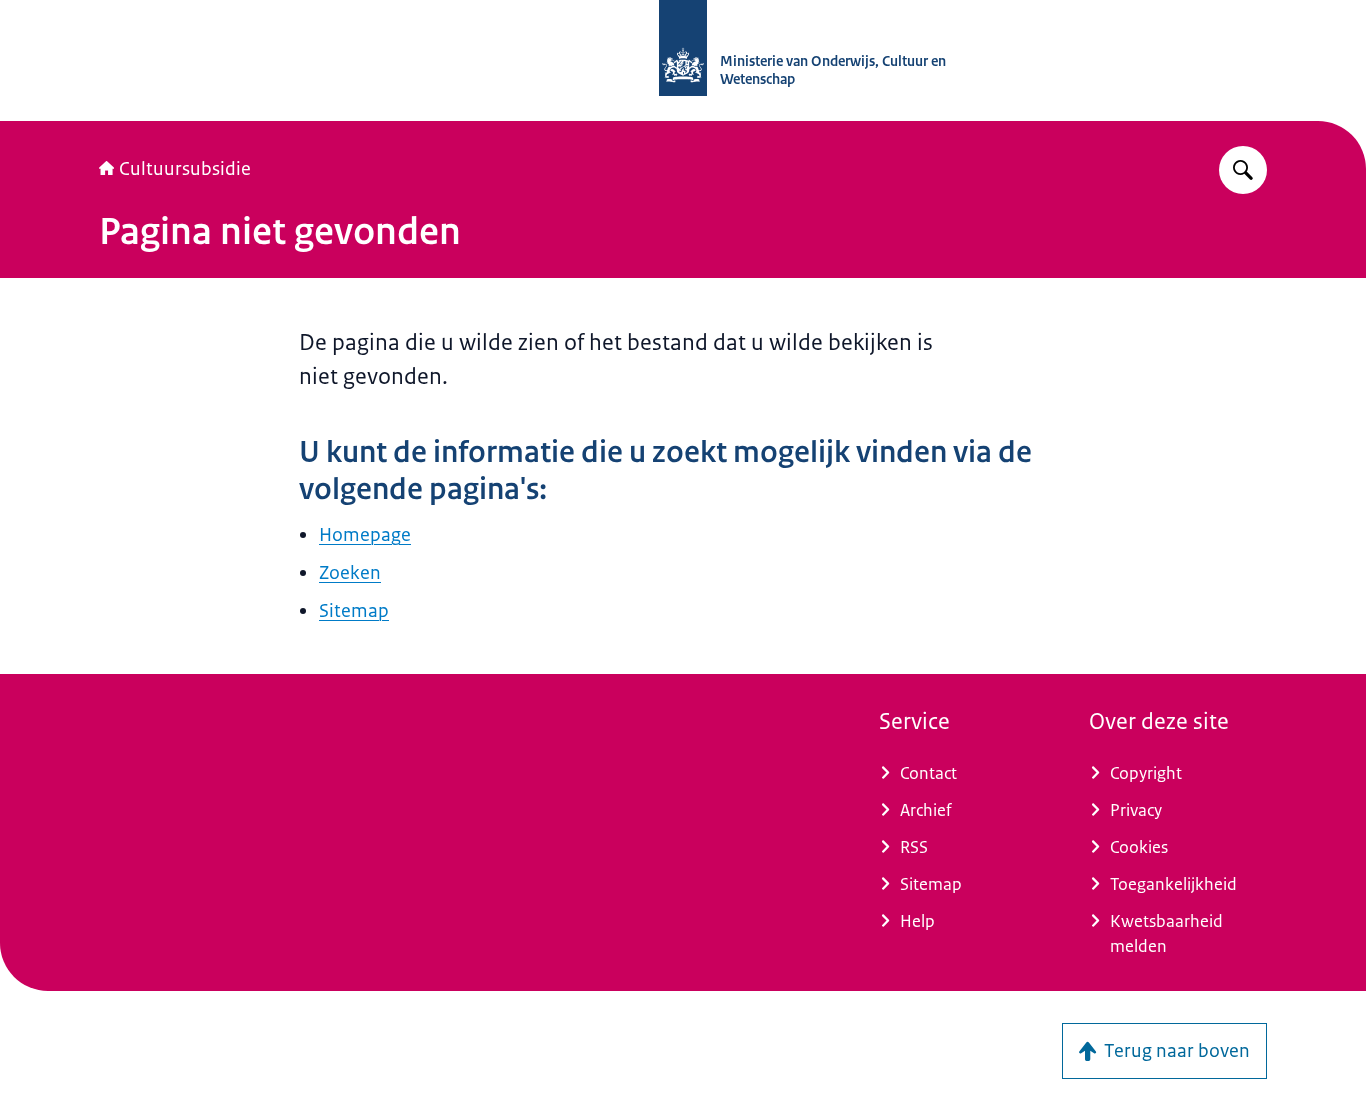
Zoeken (350, 573)
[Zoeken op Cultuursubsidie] (1243, 170)
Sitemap (354, 611)
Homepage (365, 535)
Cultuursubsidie (185, 169)
